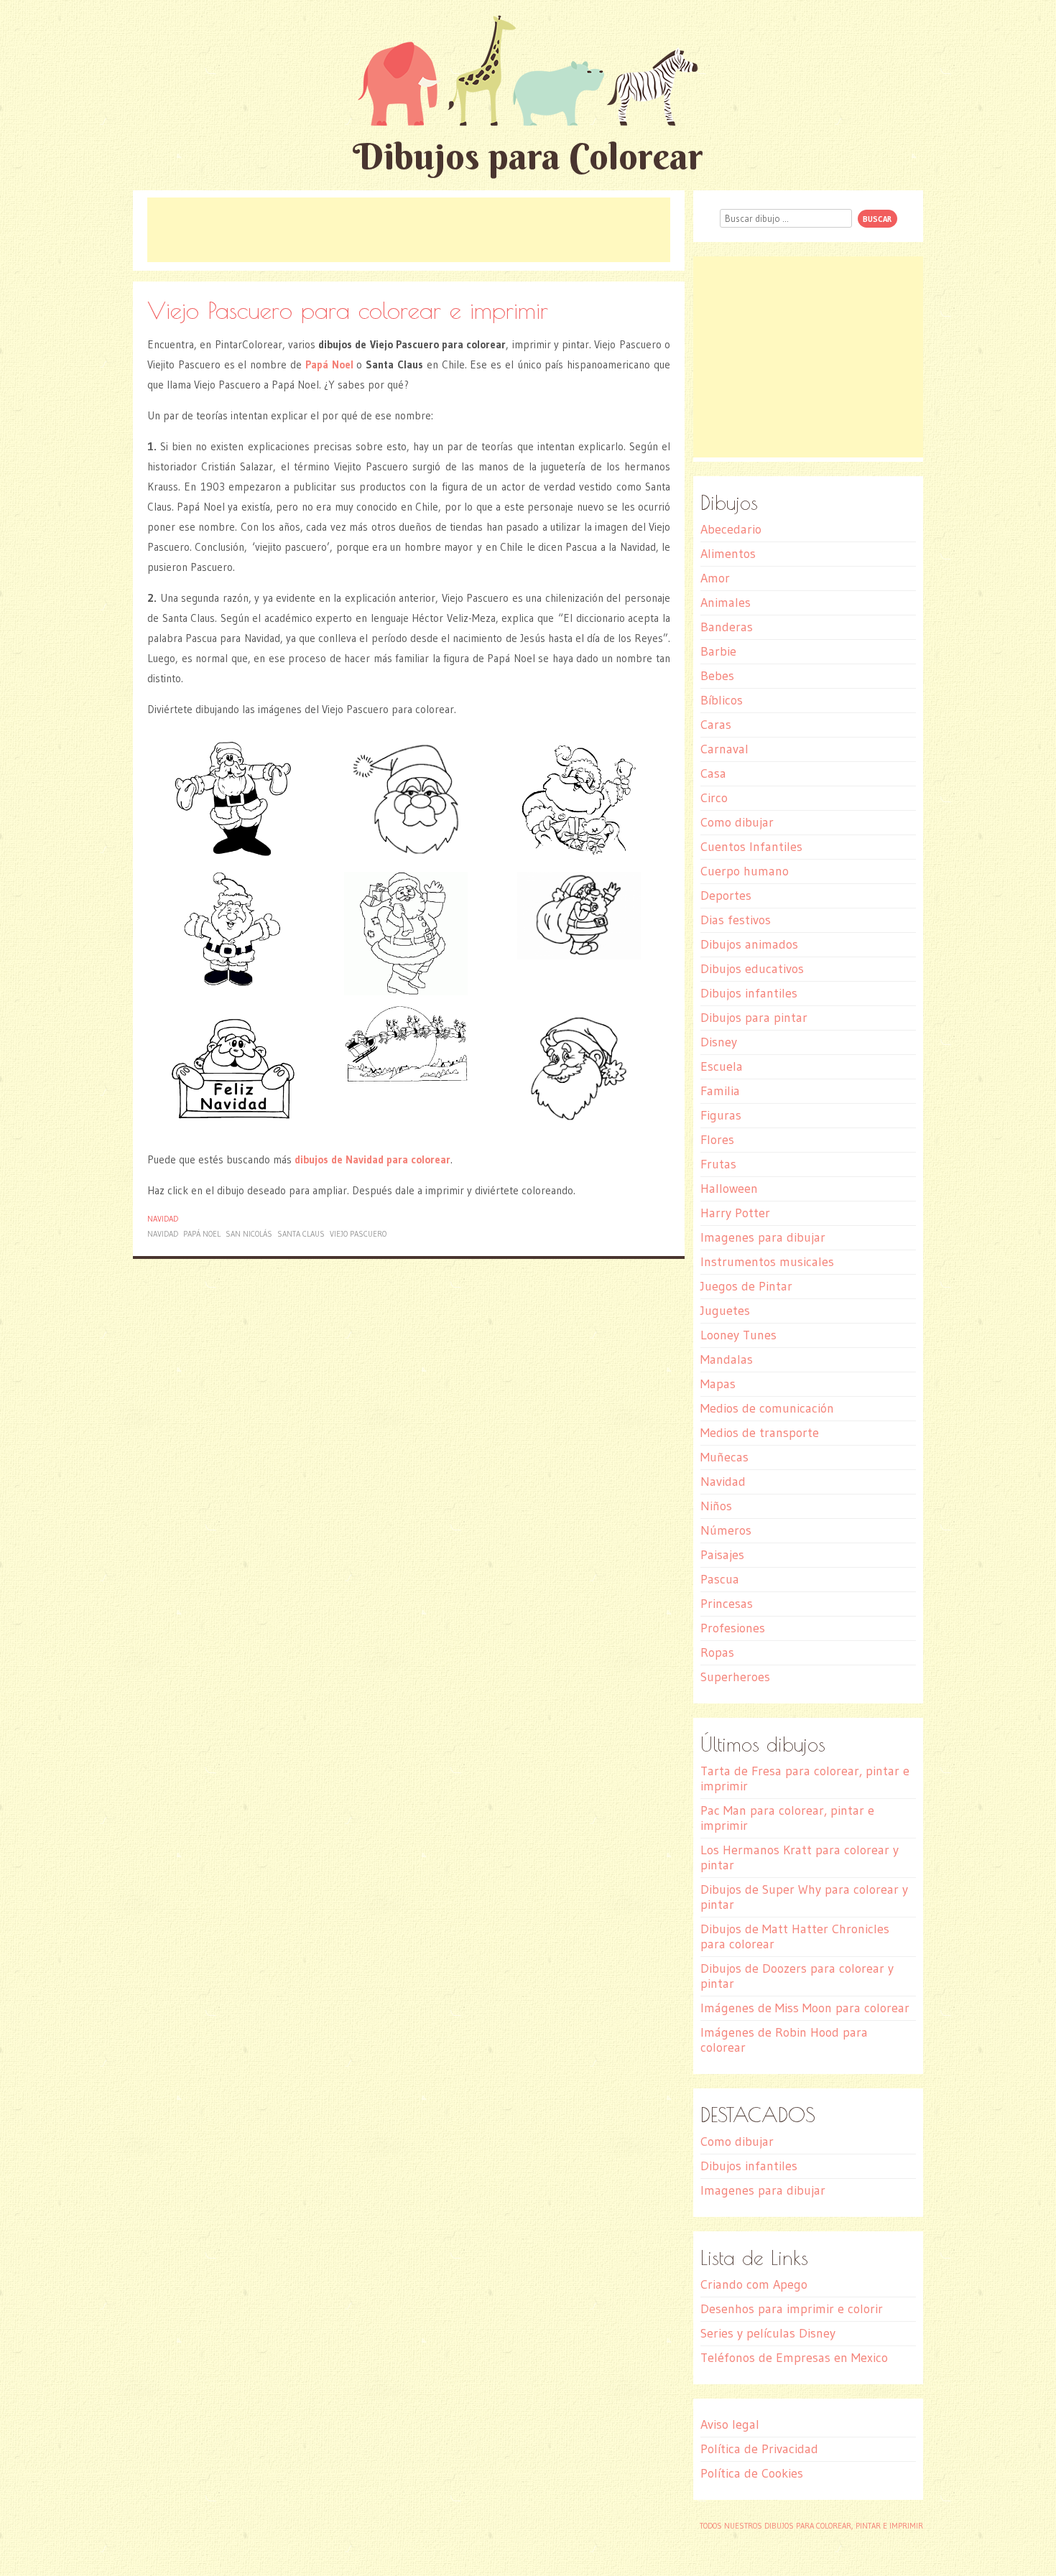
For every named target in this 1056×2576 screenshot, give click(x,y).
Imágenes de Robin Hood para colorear (784, 2040)
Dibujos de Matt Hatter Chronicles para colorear (795, 1936)
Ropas (717, 1652)
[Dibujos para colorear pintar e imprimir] (528, 70)
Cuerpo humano (745, 871)
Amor (715, 578)
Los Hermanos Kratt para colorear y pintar (800, 1857)
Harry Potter (735, 1213)
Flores (717, 1140)
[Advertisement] (409, 230)
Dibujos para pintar (754, 1018)
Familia (720, 1091)
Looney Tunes (738, 1335)
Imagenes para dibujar (763, 1237)
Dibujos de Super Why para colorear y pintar (804, 1897)
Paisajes (722, 1555)
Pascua (720, 1579)
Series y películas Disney (768, 2333)
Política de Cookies (752, 2473)
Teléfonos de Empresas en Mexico (794, 2358)
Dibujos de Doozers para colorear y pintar (797, 1976)
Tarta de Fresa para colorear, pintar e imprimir (805, 1778)
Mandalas (727, 1359)
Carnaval (724, 749)
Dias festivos (736, 920)
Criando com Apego (754, 2284)
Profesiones (733, 1628)
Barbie (718, 651)
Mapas (718, 1384)
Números (726, 1530)
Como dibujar (737, 822)
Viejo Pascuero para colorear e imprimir (348, 310)
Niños (716, 1506)
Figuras (721, 1115)
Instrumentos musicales (767, 1262)
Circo (714, 798)
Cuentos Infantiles (751, 847)
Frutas (718, 1164)
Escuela (722, 1066)
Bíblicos (722, 700)
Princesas (727, 1604)
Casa (713, 773)
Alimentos (728, 554)
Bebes (717, 676)
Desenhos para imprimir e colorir (792, 2309)
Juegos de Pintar (746, 1286)
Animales (726, 603)
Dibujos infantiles (749, 993)
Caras (716, 725)
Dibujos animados (749, 944)
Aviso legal (730, 2424)
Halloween (729, 1189)
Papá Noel (202, 1234)
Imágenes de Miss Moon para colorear (805, 2008)
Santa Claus (301, 1234)
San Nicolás (249, 1234)
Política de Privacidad (759, 2449)
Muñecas (724, 1457)
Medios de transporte (760, 1433)
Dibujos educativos (752, 969)
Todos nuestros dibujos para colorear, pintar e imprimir (811, 2526)
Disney (719, 1042)
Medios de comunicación (767, 1408)
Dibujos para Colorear (528, 156)
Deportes (726, 896)
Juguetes (725, 1311)
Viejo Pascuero (358, 1234)
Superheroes (735, 1677)
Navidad (163, 1219)
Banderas (727, 627)
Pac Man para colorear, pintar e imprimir (787, 1818)
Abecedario (731, 529)
